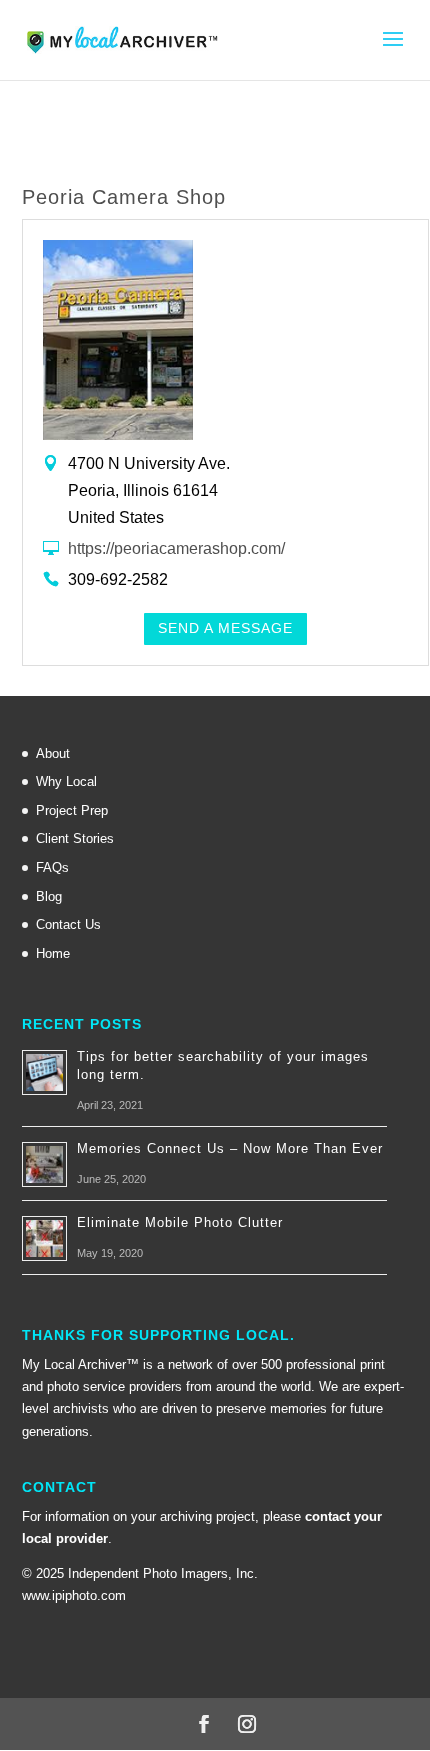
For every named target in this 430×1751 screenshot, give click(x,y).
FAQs (52, 867)
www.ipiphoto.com (74, 1595)
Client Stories (75, 838)
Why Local (66, 781)
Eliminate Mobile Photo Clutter (180, 1222)
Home (53, 953)
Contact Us (68, 924)
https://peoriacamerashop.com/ (176, 548)
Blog (49, 896)
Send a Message (225, 628)
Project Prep (72, 810)
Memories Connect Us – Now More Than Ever (230, 1148)
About (53, 753)
